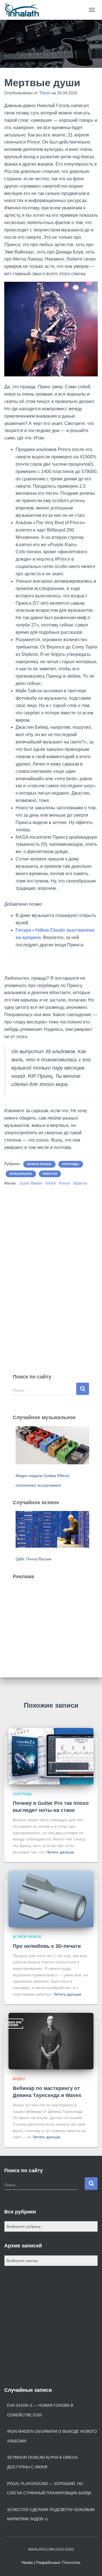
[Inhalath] (24, 10)
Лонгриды (71, 1164)
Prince (64, 1183)
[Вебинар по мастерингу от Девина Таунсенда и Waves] (51, 2041)
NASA (51, 1183)
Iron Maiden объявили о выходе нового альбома (52, 2436)
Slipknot (80, 1183)
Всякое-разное (39, 1164)
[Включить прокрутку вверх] (91, 2565)
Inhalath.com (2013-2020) (51, 2549)
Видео (19, 2079)
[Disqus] (51, 1271)
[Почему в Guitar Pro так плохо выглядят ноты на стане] (51, 1756)
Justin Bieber (31, 1183)
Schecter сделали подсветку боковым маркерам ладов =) (51, 2514)
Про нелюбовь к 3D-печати (47, 1946)
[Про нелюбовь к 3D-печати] (51, 1899)
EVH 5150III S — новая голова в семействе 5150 (40, 2410)
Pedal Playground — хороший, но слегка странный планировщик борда (49, 2488)
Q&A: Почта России (33, 1559)
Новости (50, 1174)
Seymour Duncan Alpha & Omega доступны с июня (42, 2462)
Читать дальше (60, 1852)
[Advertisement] (55, 1620)
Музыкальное (21, 1174)
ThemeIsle (71, 2562)
